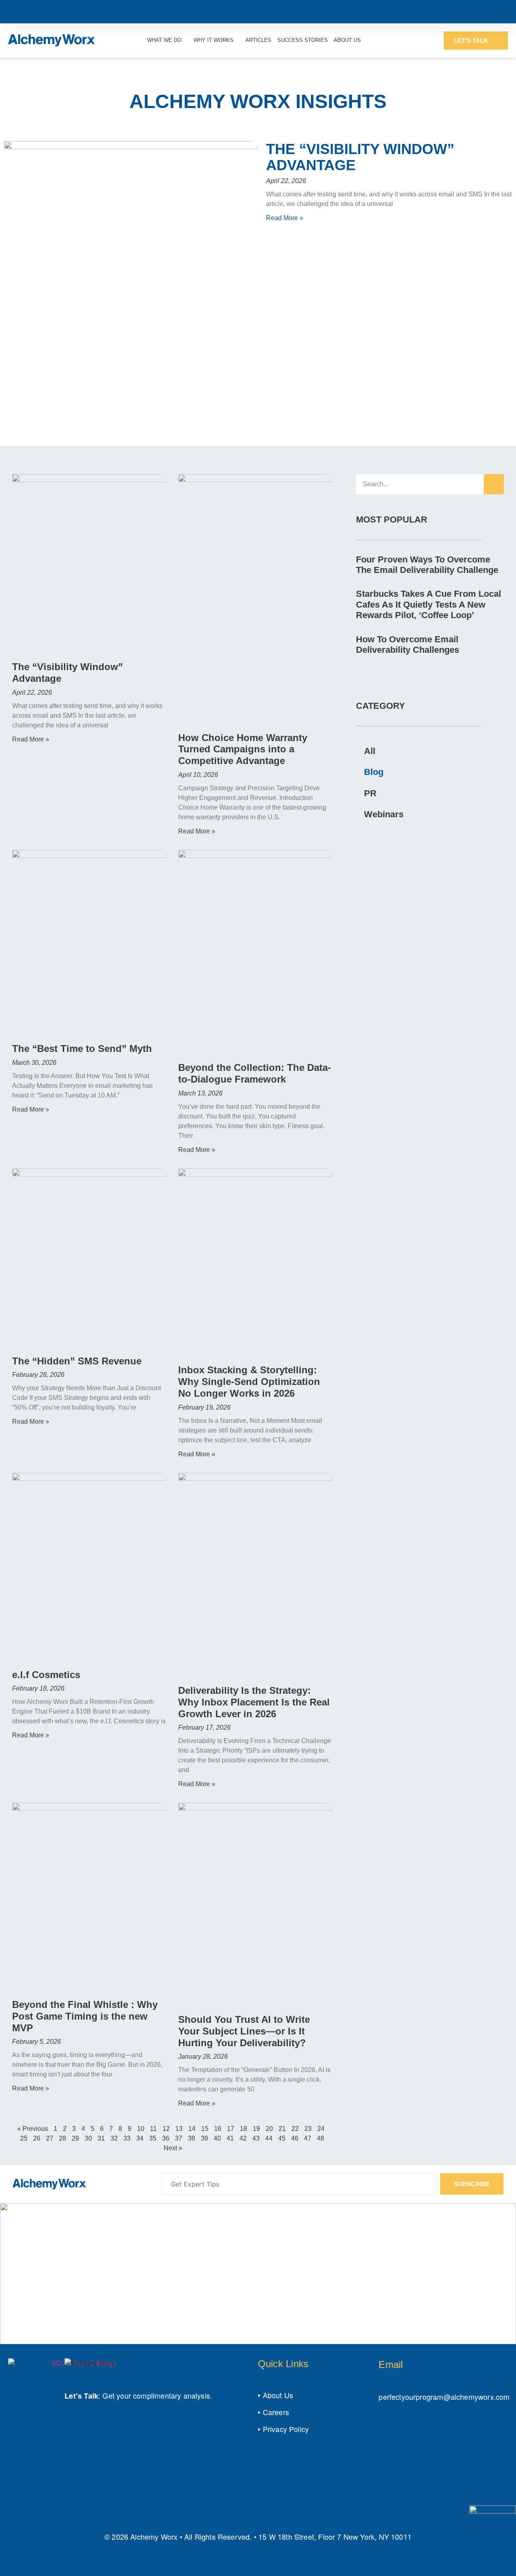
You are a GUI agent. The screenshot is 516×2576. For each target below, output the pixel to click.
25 (24, 2138)
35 (153, 2138)
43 (256, 2138)
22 (295, 2129)
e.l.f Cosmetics (46, 1675)
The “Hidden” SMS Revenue (77, 1361)
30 (88, 2138)
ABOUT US (347, 40)
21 (282, 2129)
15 (205, 2129)
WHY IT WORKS (213, 40)
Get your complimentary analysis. (157, 2395)
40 (217, 2138)
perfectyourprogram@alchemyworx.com (444, 2397)
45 (282, 2138)
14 (192, 2129)
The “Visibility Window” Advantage (360, 157)
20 (269, 2129)
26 (37, 2138)
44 (269, 2138)
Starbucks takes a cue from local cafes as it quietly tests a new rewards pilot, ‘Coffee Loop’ (429, 604)
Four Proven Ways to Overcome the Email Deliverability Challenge (427, 565)
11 (153, 2129)
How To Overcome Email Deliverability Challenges (408, 645)
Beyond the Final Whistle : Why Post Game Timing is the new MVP (85, 2016)
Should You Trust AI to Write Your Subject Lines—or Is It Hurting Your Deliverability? (244, 2031)
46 (295, 2138)
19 (256, 2129)
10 (141, 2129)
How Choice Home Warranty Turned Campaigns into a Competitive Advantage (243, 749)
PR (370, 793)
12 (166, 2129)
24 (321, 2129)
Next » (173, 2148)
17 (231, 2129)
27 (50, 2138)
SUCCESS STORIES (303, 40)
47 (308, 2138)
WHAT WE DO (164, 40)
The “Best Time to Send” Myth (82, 1049)
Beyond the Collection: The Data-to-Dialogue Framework (255, 1073)
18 (243, 2129)
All (370, 751)
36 (166, 2138)
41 (230, 2138)
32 (114, 2138)
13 (179, 2129)
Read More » (285, 218)
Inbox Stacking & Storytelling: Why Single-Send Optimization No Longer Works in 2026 (249, 1382)
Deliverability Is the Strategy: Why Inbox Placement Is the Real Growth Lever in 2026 (254, 1702)
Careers (276, 2412)
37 (179, 2138)
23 (308, 2129)
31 (101, 2138)
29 (75, 2138)
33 (127, 2138)
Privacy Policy (286, 2429)
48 (320, 2138)
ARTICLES (258, 40)
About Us (278, 2395)
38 (191, 2138)
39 (204, 2138)
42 (243, 2138)
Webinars (384, 814)
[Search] (494, 484)
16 (218, 2129)
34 (140, 2138)
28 (62, 2138)
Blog (374, 772)
